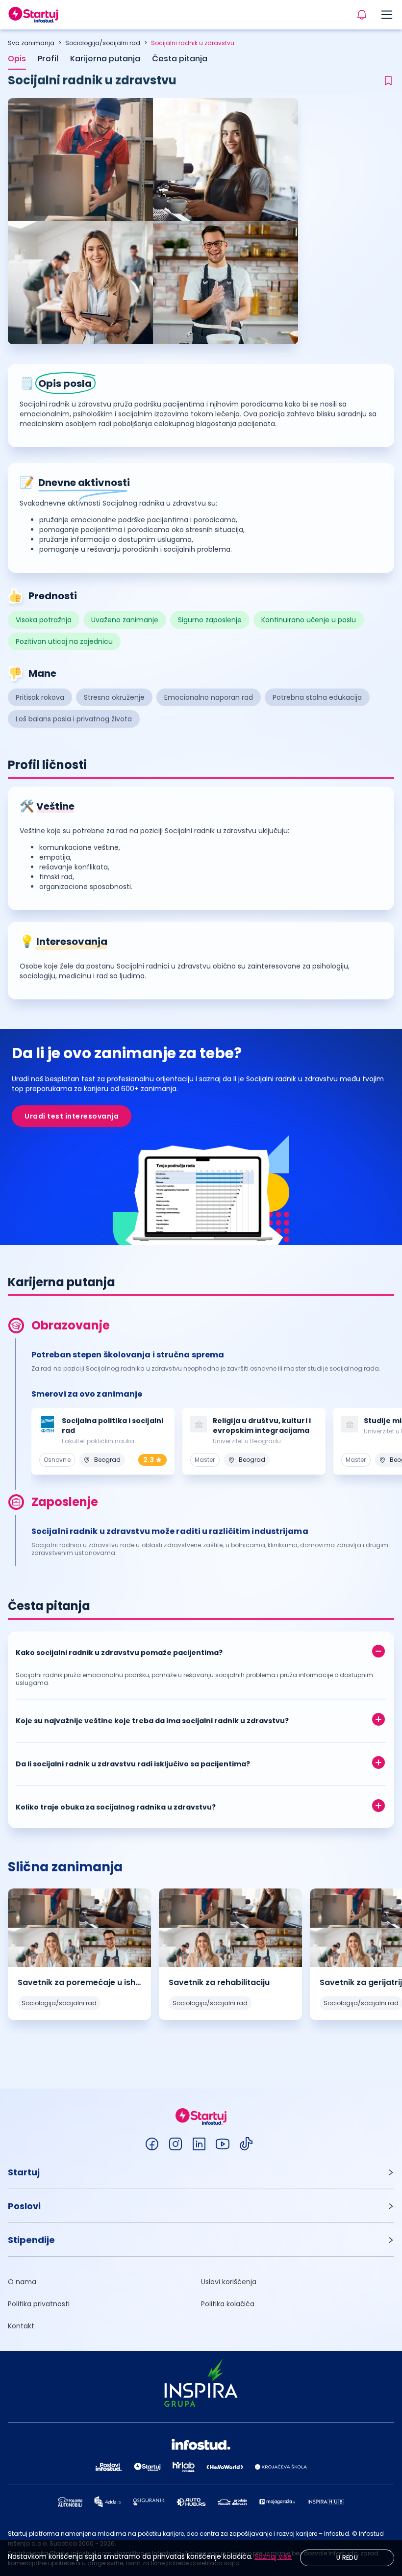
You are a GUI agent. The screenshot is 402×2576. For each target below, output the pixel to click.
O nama (22, 2282)
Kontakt (21, 2326)
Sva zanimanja (31, 43)
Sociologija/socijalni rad (103, 43)
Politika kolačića (228, 2304)
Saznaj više (273, 2556)
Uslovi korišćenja (229, 2282)
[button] (201, 1650)
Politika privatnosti (39, 2304)
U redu (347, 2558)
